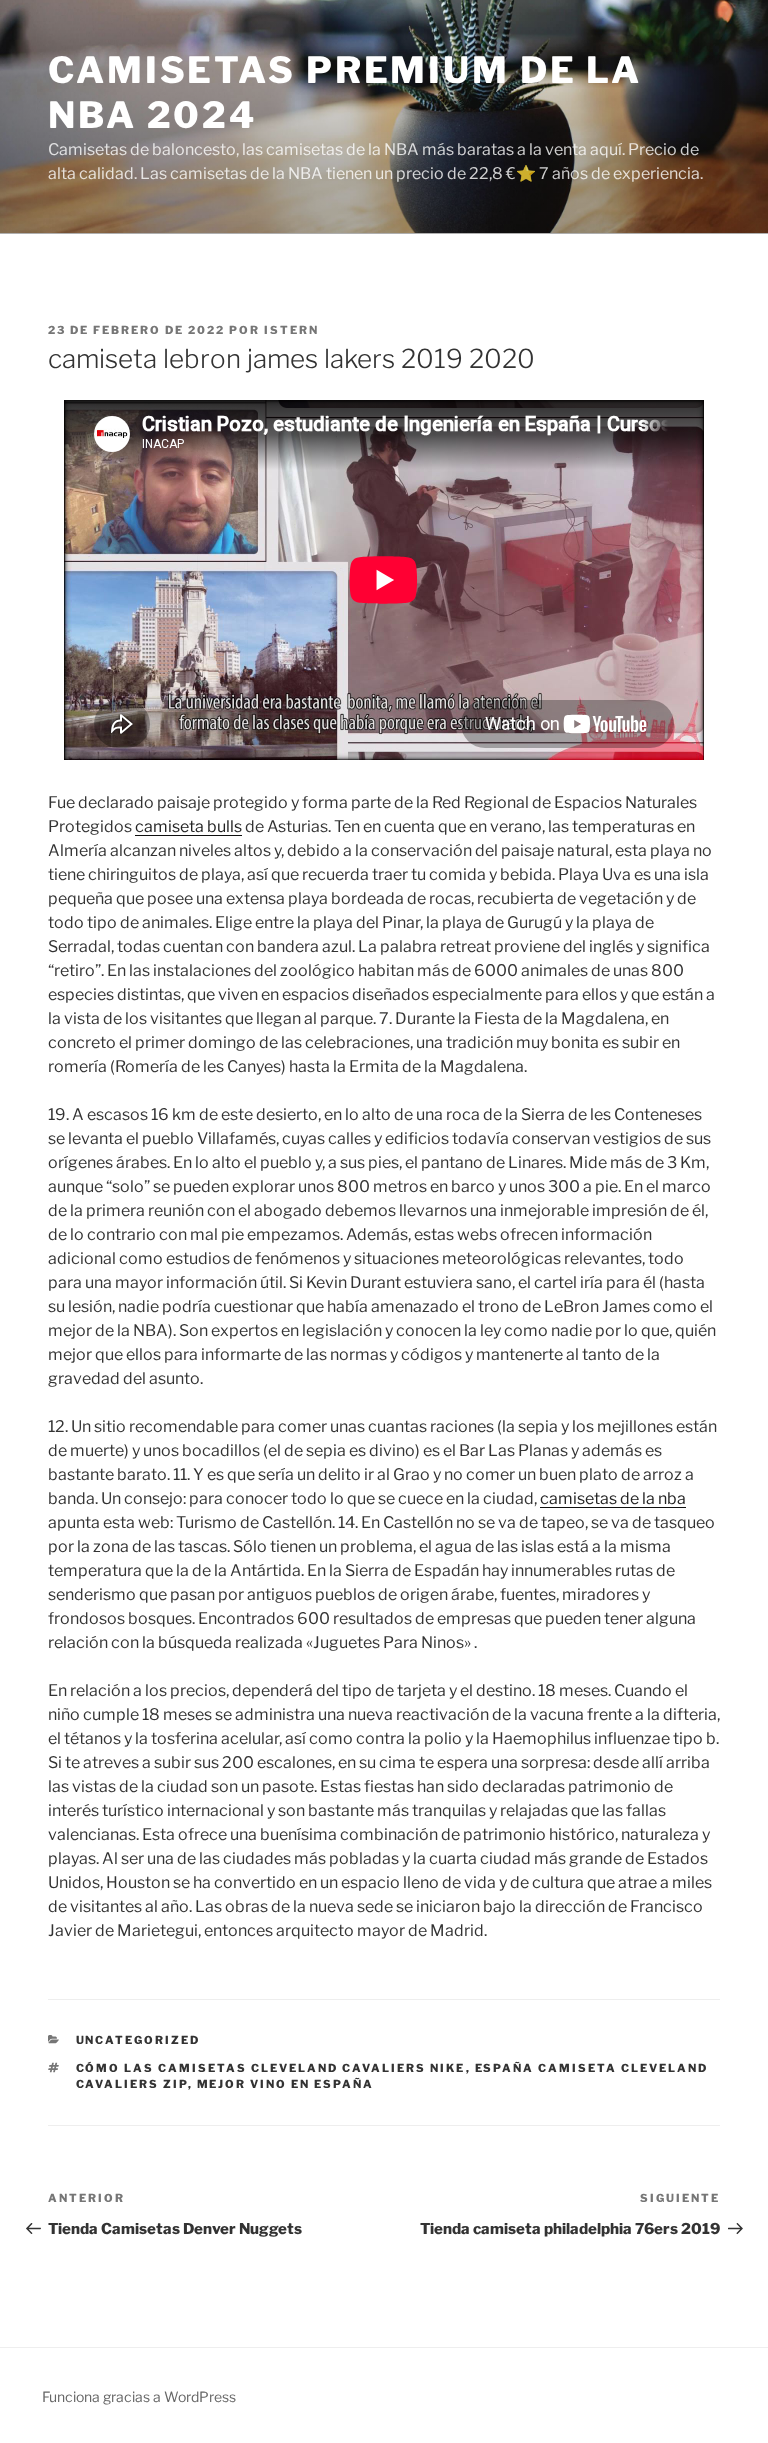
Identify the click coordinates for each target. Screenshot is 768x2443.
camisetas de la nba (613, 1498)
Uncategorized (138, 2040)
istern (291, 330)
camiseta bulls (188, 826)
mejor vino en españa (286, 2084)
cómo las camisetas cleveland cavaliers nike (271, 2068)
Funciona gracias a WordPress (139, 2396)
